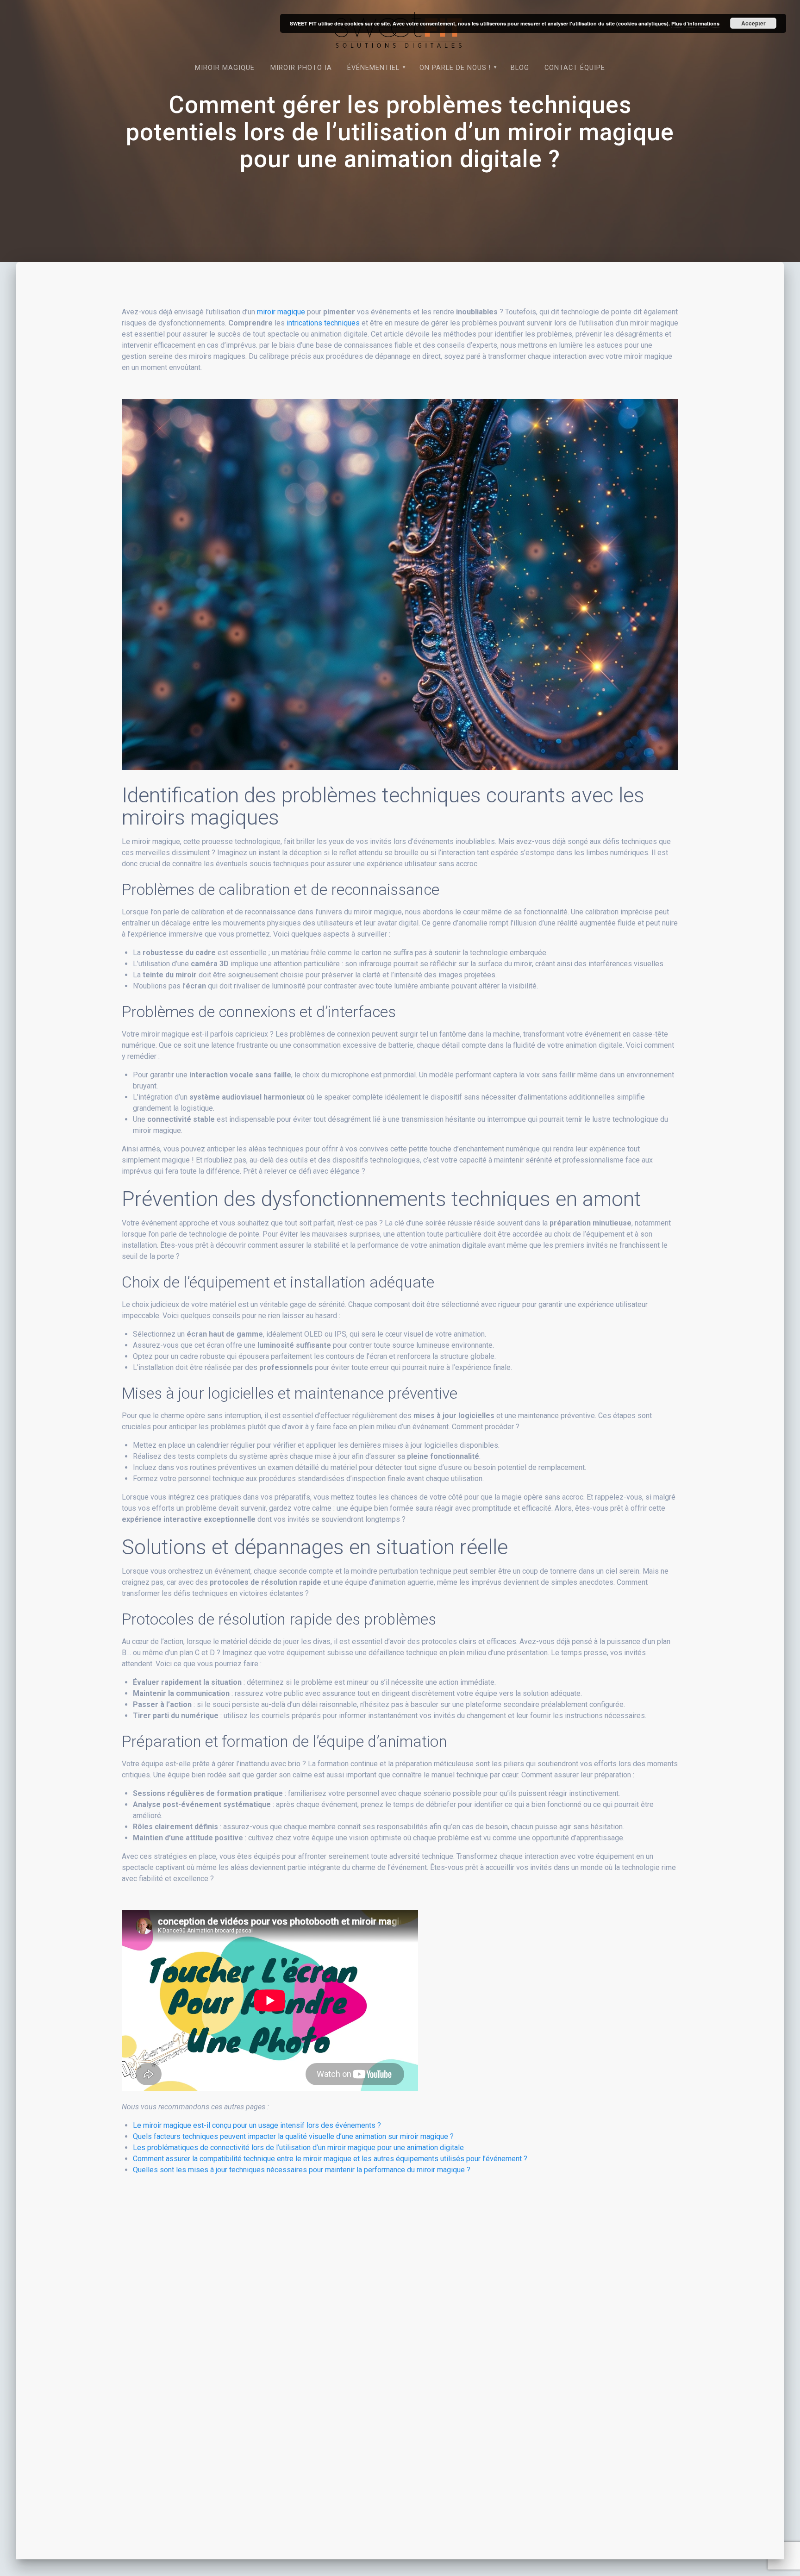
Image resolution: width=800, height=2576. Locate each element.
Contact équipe (575, 68)
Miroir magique (225, 68)
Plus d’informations (695, 23)
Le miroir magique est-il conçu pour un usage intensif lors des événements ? (257, 2125)
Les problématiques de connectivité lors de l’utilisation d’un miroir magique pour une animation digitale (298, 2148)
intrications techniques (323, 323)
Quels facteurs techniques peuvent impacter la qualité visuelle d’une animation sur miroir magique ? (293, 2136)
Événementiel (373, 68)
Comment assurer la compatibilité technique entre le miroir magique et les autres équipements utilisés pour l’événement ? (330, 2159)
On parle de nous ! (455, 68)
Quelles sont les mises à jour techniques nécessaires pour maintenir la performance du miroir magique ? (302, 2170)
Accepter (753, 23)
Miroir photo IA (301, 68)
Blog (520, 68)
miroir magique (281, 312)
